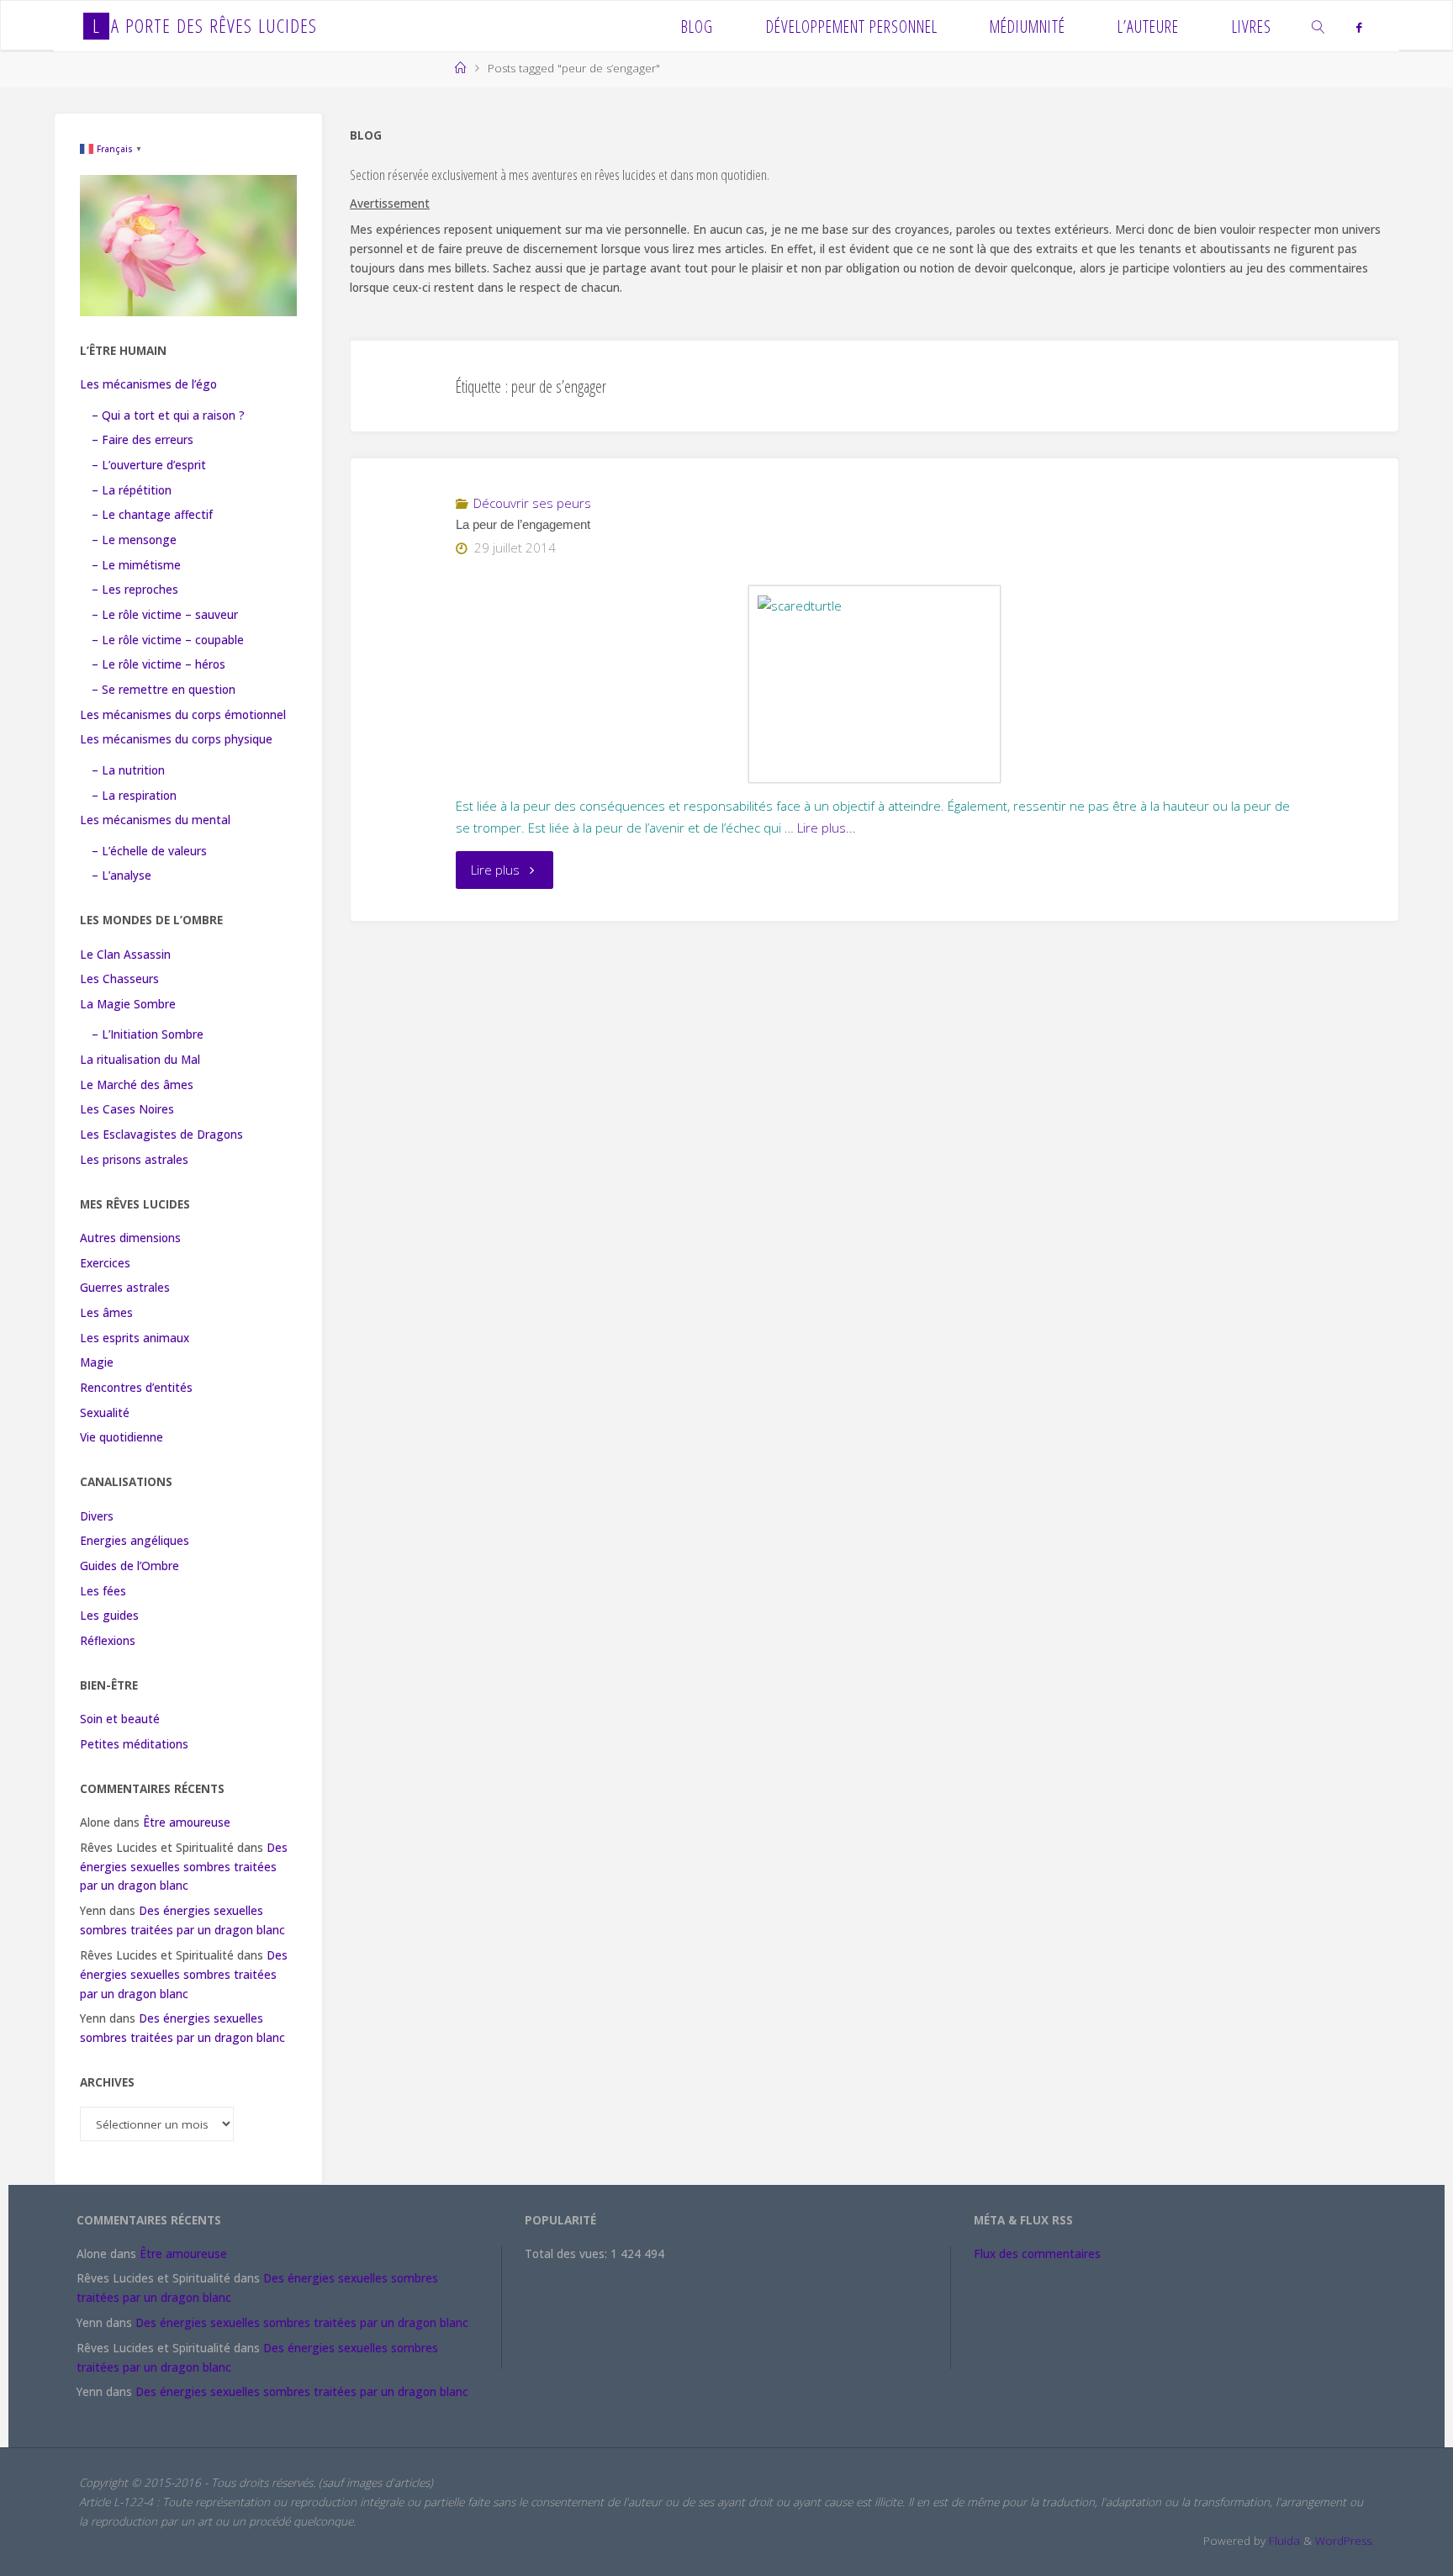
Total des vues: (568, 2254)
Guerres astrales (125, 1288)
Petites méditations (134, 1744)
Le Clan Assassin (125, 955)
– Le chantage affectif (152, 515)
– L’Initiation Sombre (148, 1034)
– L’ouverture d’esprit (149, 465)
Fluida (1283, 2541)
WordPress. (1345, 2541)
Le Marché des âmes (137, 1085)
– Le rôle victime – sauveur (165, 615)
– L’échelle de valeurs (149, 851)
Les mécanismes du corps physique (176, 739)
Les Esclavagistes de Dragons (161, 1135)
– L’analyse (122, 875)
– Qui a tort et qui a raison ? (168, 415)
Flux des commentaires (1037, 2254)
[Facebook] (1358, 27)
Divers (97, 1516)
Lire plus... (827, 828)
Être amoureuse (187, 1822)
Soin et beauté (120, 1719)
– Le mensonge (134, 540)
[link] (1319, 26)
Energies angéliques (135, 1541)
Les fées (103, 1591)
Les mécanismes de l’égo (148, 384)
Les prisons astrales (134, 1160)
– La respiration (134, 796)
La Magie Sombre (128, 1004)
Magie (97, 1362)
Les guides (109, 1616)
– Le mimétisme (136, 565)
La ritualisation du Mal (140, 1060)
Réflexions (108, 1641)
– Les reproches (135, 590)
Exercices (105, 1263)
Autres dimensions (130, 1238)
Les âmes (106, 1313)
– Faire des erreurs (143, 440)
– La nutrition (128, 770)
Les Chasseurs (119, 979)
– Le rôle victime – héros (159, 664)
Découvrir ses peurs (532, 503)
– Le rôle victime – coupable (168, 640)
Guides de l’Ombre (129, 1566)
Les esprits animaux (135, 1338)
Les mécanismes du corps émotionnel (183, 715)
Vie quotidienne (122, 1437)
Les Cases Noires (127, 1109)
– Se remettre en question (164, 690)
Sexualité (105, 1413)
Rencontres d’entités (136, 1388)
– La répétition (132, 490)
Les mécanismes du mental (155, 820)
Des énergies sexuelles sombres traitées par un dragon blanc (184, 1867)
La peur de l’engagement (523, 525)
